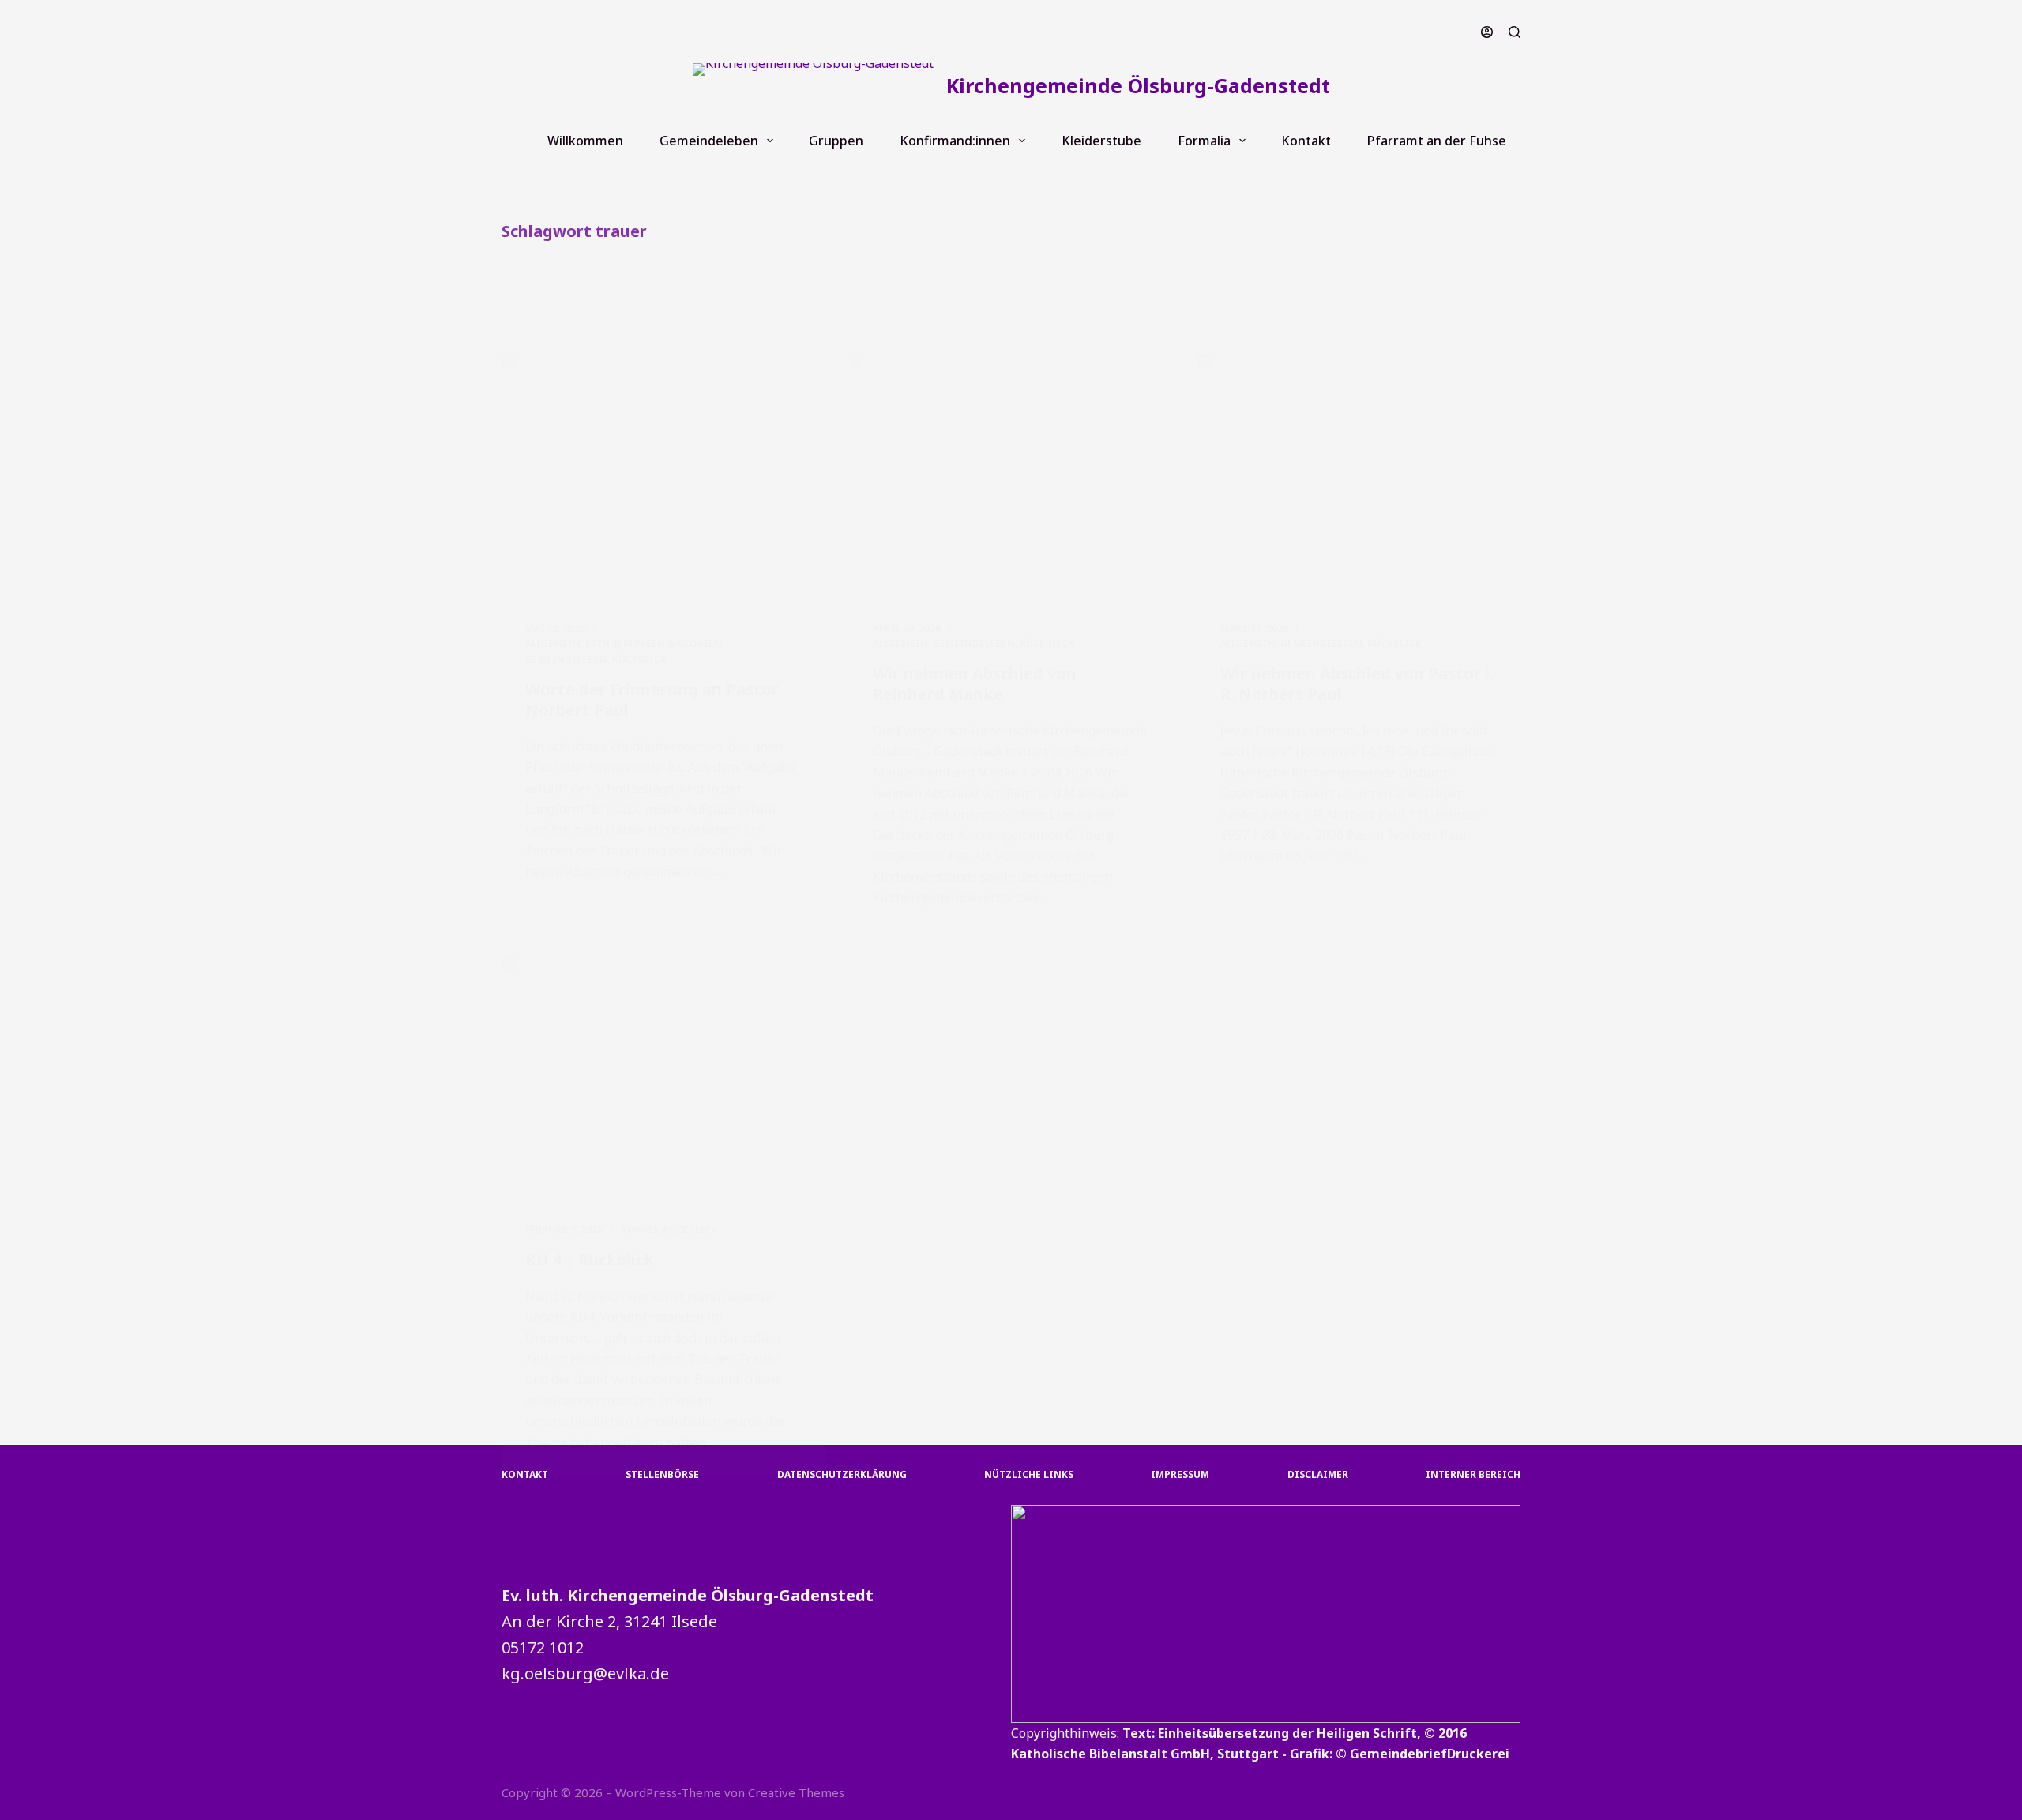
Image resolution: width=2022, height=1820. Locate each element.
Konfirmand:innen (955, 141)
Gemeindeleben (709, 141)
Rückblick (639, 659)
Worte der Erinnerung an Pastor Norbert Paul (652, 699)
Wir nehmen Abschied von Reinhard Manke (975, 684)
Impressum (1180, 1475)
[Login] (1487, 32)
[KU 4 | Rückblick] (663, 1077)
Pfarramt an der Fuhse (1437, 141)
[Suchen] (1515, 32)
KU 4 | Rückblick (590, 1260)
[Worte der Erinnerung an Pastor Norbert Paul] (663, 476)
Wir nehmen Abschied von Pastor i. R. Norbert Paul (1357, 684)
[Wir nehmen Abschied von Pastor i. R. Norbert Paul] (1359, 476)
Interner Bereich (1473, 1475)
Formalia (1204, 141)
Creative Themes (796, 1792)
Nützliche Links (1029, 1475)
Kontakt (1306, 141)
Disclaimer (1318, 1475)
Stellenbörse (662, 1475)
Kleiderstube (1101, 141)
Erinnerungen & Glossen (654, 643)
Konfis (639, 1230)
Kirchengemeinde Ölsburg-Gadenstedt (1138, 85)
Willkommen (585, 141)
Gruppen (836, 141)
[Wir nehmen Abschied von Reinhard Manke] (1011, 476)
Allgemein (553, 643)
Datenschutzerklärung (842, 1475)
